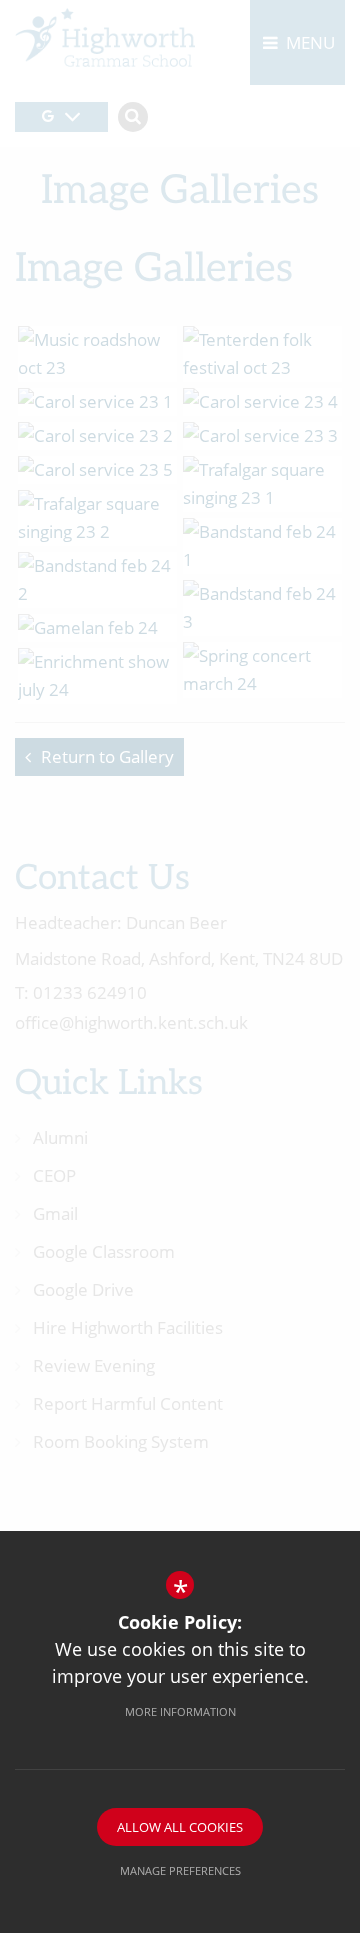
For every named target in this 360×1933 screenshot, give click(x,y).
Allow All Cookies (180, 1827)
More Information (180, 1711)
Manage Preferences (180, 1870)
